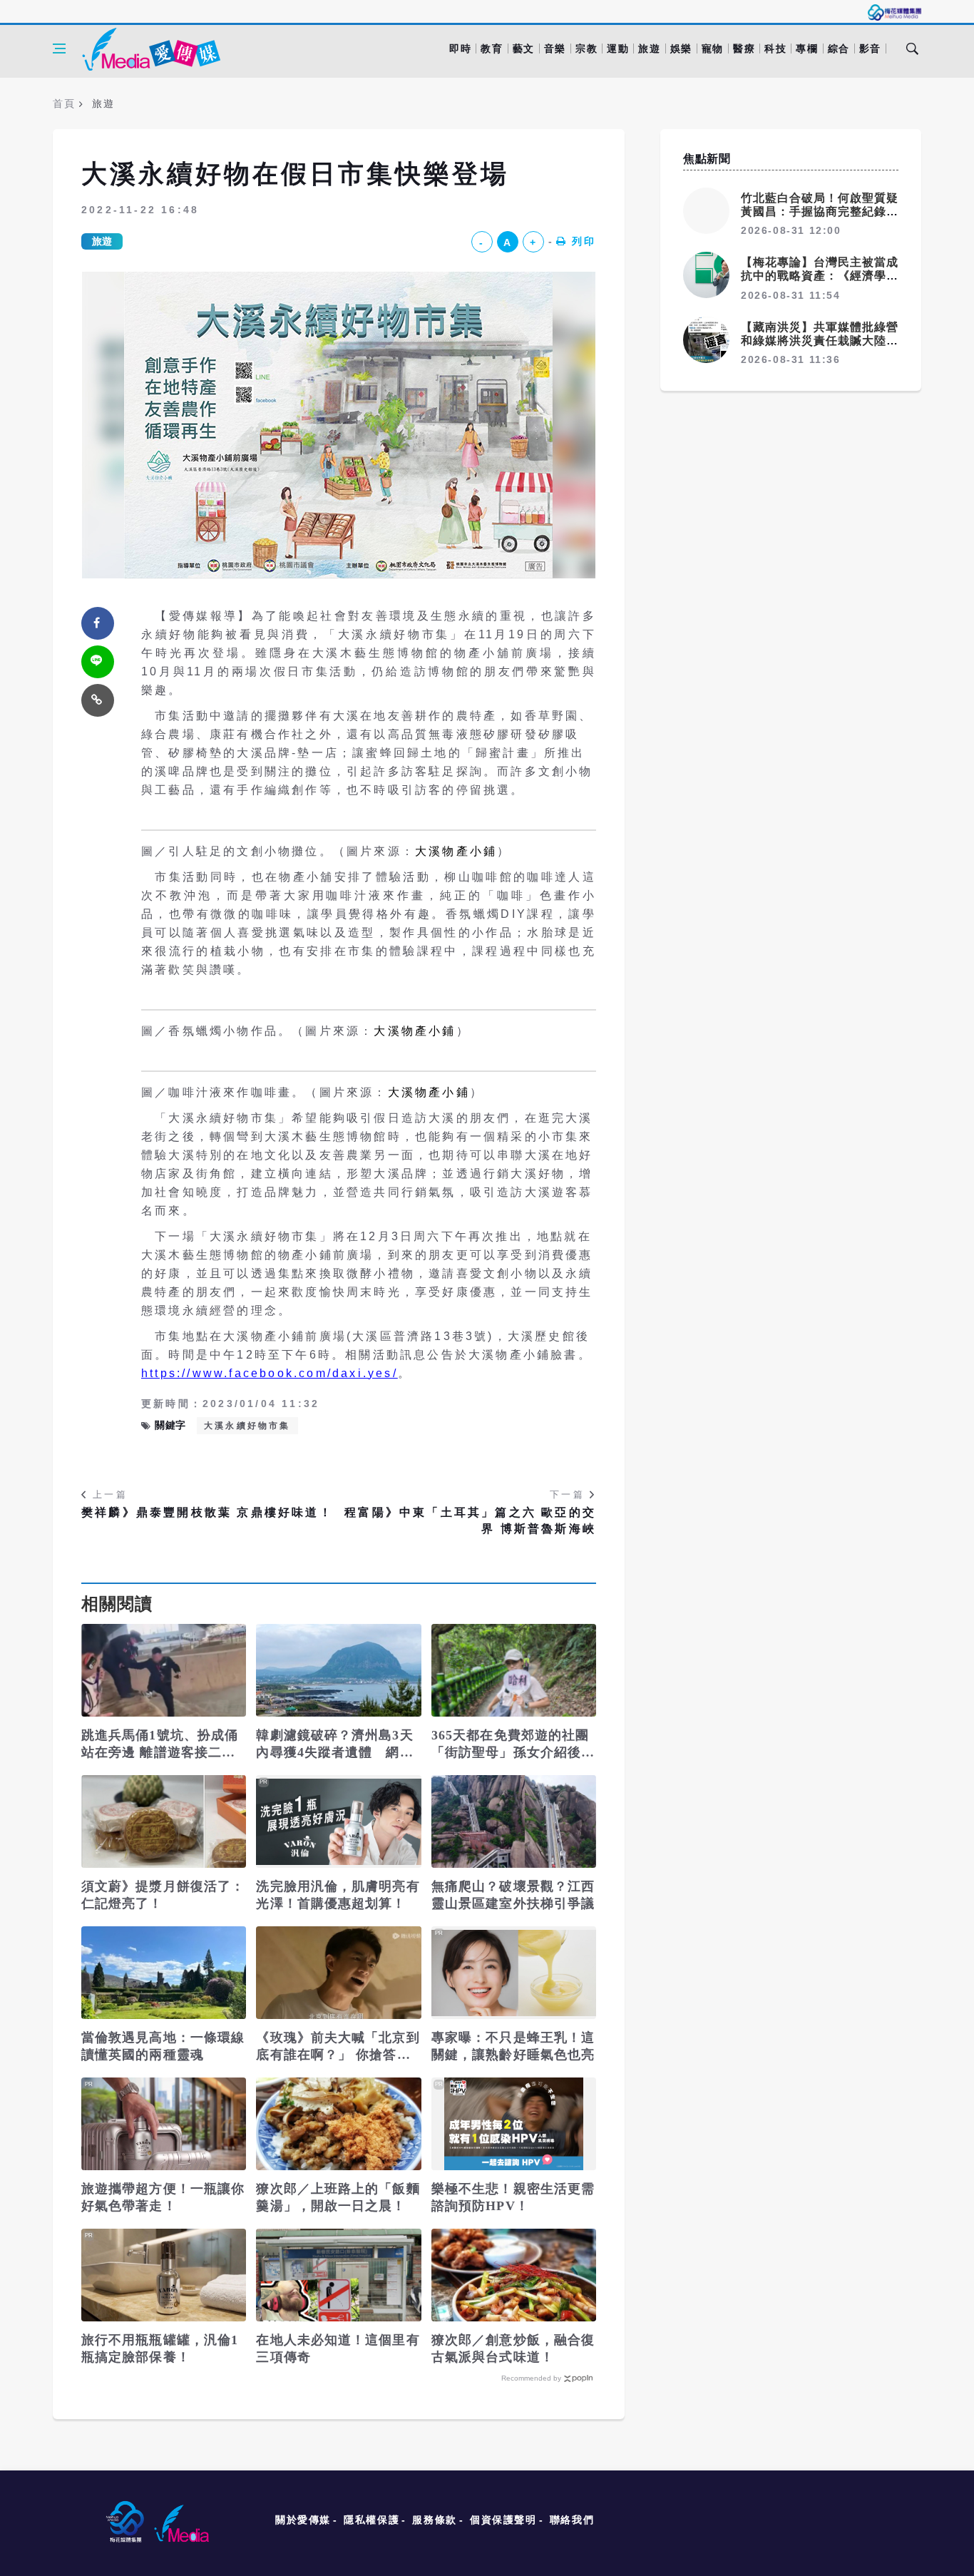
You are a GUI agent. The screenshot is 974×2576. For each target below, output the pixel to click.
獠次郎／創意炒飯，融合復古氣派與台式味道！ (513, 2348)
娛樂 (681, 48)
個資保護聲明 (503, 2520)
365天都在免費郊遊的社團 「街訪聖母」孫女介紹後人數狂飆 (513, 1744)
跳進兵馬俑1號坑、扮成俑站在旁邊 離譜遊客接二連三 (160, 1744)
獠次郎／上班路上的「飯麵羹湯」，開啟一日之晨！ (338, 2197)
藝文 (524, 48)
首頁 (64, 103)
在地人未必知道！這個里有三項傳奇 (338, 2348)
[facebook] (98, 623)
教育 (492, 48)
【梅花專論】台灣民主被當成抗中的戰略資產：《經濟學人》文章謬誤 (820, 276)
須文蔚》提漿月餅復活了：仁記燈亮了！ (163, 1895)
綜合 (839, 48)
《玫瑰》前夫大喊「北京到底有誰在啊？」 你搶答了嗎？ (338, 2047)
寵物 (713, 48)
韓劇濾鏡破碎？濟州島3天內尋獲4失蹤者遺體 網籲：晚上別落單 (334, 1744)
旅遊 (649, 48)
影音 (870, 48)
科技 (775, 48)
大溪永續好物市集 (247, 1426)
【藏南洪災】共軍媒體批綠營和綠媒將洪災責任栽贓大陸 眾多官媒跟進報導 (820, 341)
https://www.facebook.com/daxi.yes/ (270, 1373)
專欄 (807, 48)
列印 (584, 241)
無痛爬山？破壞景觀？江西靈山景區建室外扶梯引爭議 (513, 1895)
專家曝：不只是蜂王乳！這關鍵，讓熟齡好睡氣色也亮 (513, 2046)
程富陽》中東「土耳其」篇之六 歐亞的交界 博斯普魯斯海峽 (470, 1520)
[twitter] (98, 662)
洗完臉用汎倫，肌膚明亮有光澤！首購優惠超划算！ (338, 1895)
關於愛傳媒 (303, 2520)
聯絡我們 (572, 2520)
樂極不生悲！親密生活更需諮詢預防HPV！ (513, 2197)
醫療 (744, 48)
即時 (460, 48)
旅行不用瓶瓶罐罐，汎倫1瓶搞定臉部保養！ (160, 2348)
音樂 (555, 48)
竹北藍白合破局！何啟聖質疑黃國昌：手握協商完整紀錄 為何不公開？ (820, 211)
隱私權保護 (371, 2520)
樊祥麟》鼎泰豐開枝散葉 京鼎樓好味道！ (207, 1512)
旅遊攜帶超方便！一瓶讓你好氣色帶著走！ (163, 2197)
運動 (618, 48)
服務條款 (434, 2520)
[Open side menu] (59, 48)
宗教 (586, 48)
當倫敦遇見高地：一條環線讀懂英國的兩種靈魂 (163, 2046)
